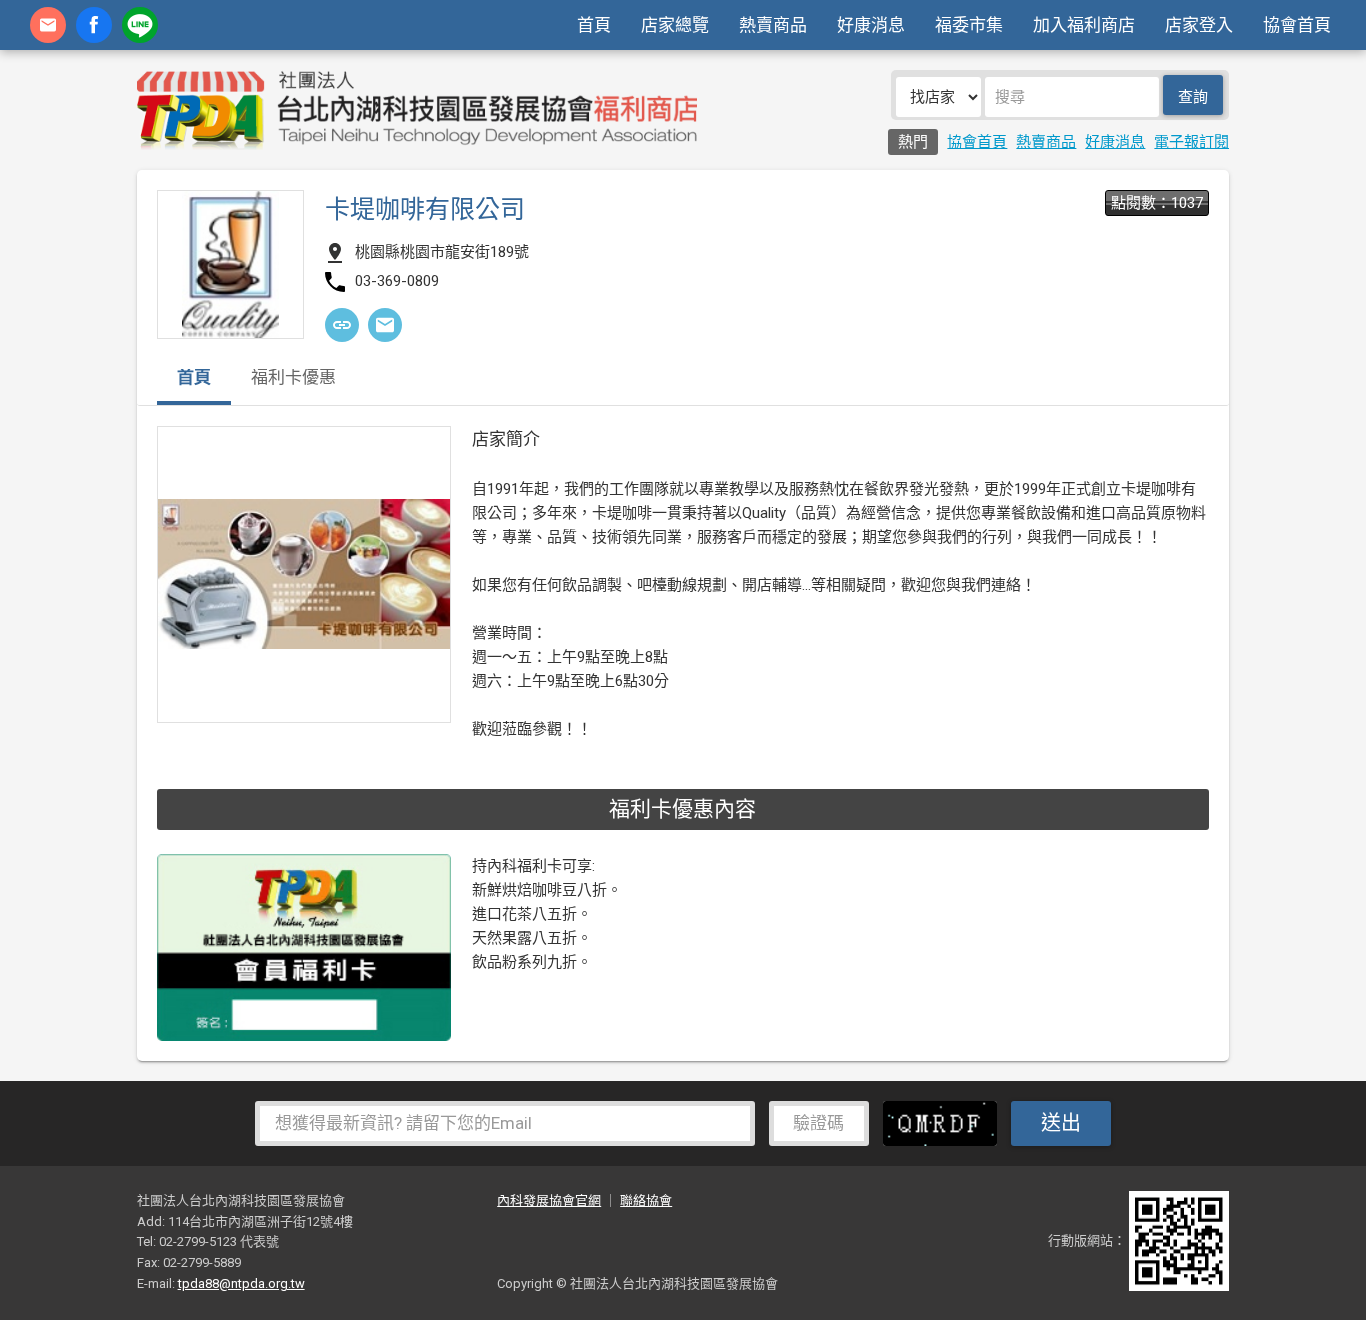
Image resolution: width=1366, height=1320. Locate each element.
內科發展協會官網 (549, 1200)
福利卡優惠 (293, 378)
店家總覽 (675, 25)
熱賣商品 (773, 25)
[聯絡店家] (385, 325)
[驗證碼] (945, 1122)
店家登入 (1199, 25)
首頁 (594, 25)
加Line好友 (140, 25)
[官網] (342, 325)
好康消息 (871, 25)
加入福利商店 (1084, 25)
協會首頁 (1297, 25)
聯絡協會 (646, 1200)
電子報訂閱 (1191, 142)
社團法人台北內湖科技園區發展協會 (417, 110)
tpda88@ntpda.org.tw (241, 1283)
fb (94, 25)
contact (48, 25)
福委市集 (969, 25)
